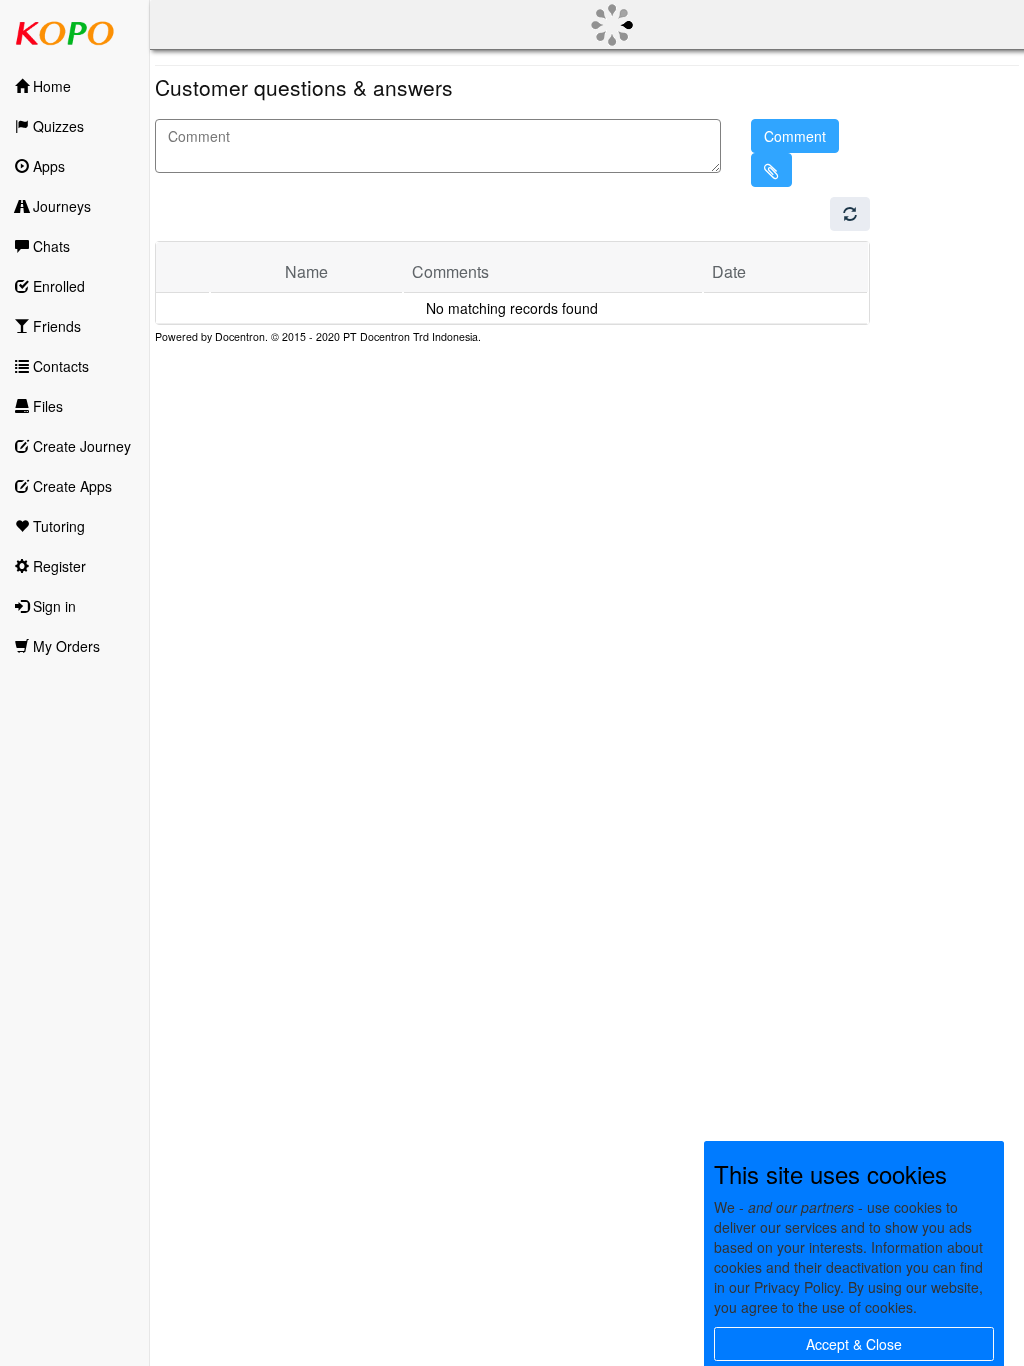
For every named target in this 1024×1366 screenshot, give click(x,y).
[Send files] (771, 170)
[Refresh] (850, 214)
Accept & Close (854, 1344)
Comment (795, 136)
